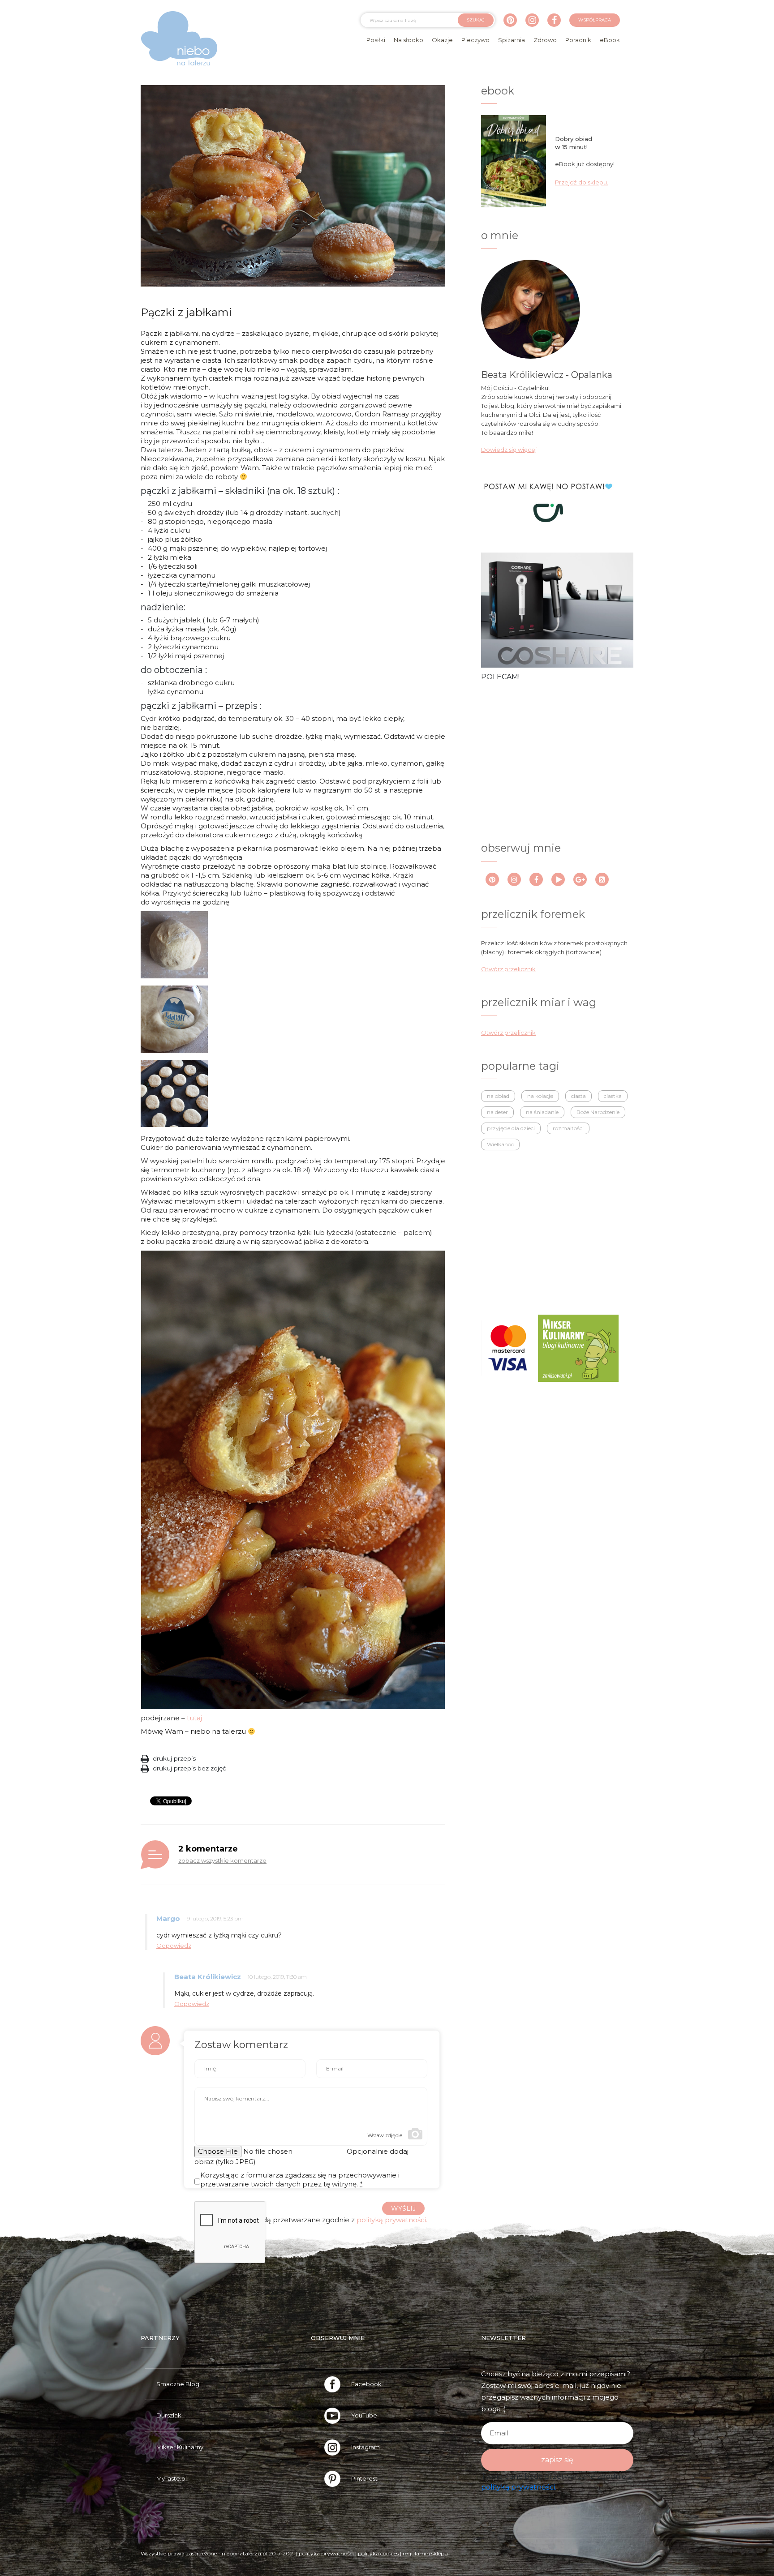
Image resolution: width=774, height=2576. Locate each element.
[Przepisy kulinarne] (578, 1347)
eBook (610, 40)
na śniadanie (542, 1112)
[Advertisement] (548, 761)
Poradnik (578, 40)
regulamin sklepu (425, 2553)
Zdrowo (545, 40)
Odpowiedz (174, 1946)
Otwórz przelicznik (508, 969)
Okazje (442, 40)
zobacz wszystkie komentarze (222, 1860)
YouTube (364, 2415)
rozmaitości (568, 1128)
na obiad (498, 1096)
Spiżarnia (512, 40)
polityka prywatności (326, 2553)
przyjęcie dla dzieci (511, 1128)
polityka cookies (378, 2553)
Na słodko (408, 40)
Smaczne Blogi (178, 2384)
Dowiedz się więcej (509, 450)
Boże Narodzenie (598, 1112)
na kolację (540, 1096)
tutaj (194, 1718)
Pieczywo (475, 40)
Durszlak (169, 2415)
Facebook (366, 2384)
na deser (497, 1112)
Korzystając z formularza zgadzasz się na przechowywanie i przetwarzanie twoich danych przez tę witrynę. (300, 2180)
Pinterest (364, 2478)
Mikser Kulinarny (180, 2447)
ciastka (613, 1096)
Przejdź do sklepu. (582, 182)
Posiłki (376, 40)
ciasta (578, 1096)
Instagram (365, 2447)
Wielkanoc (500, 1144)
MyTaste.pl (172, 2478)
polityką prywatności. (392, 2220)
